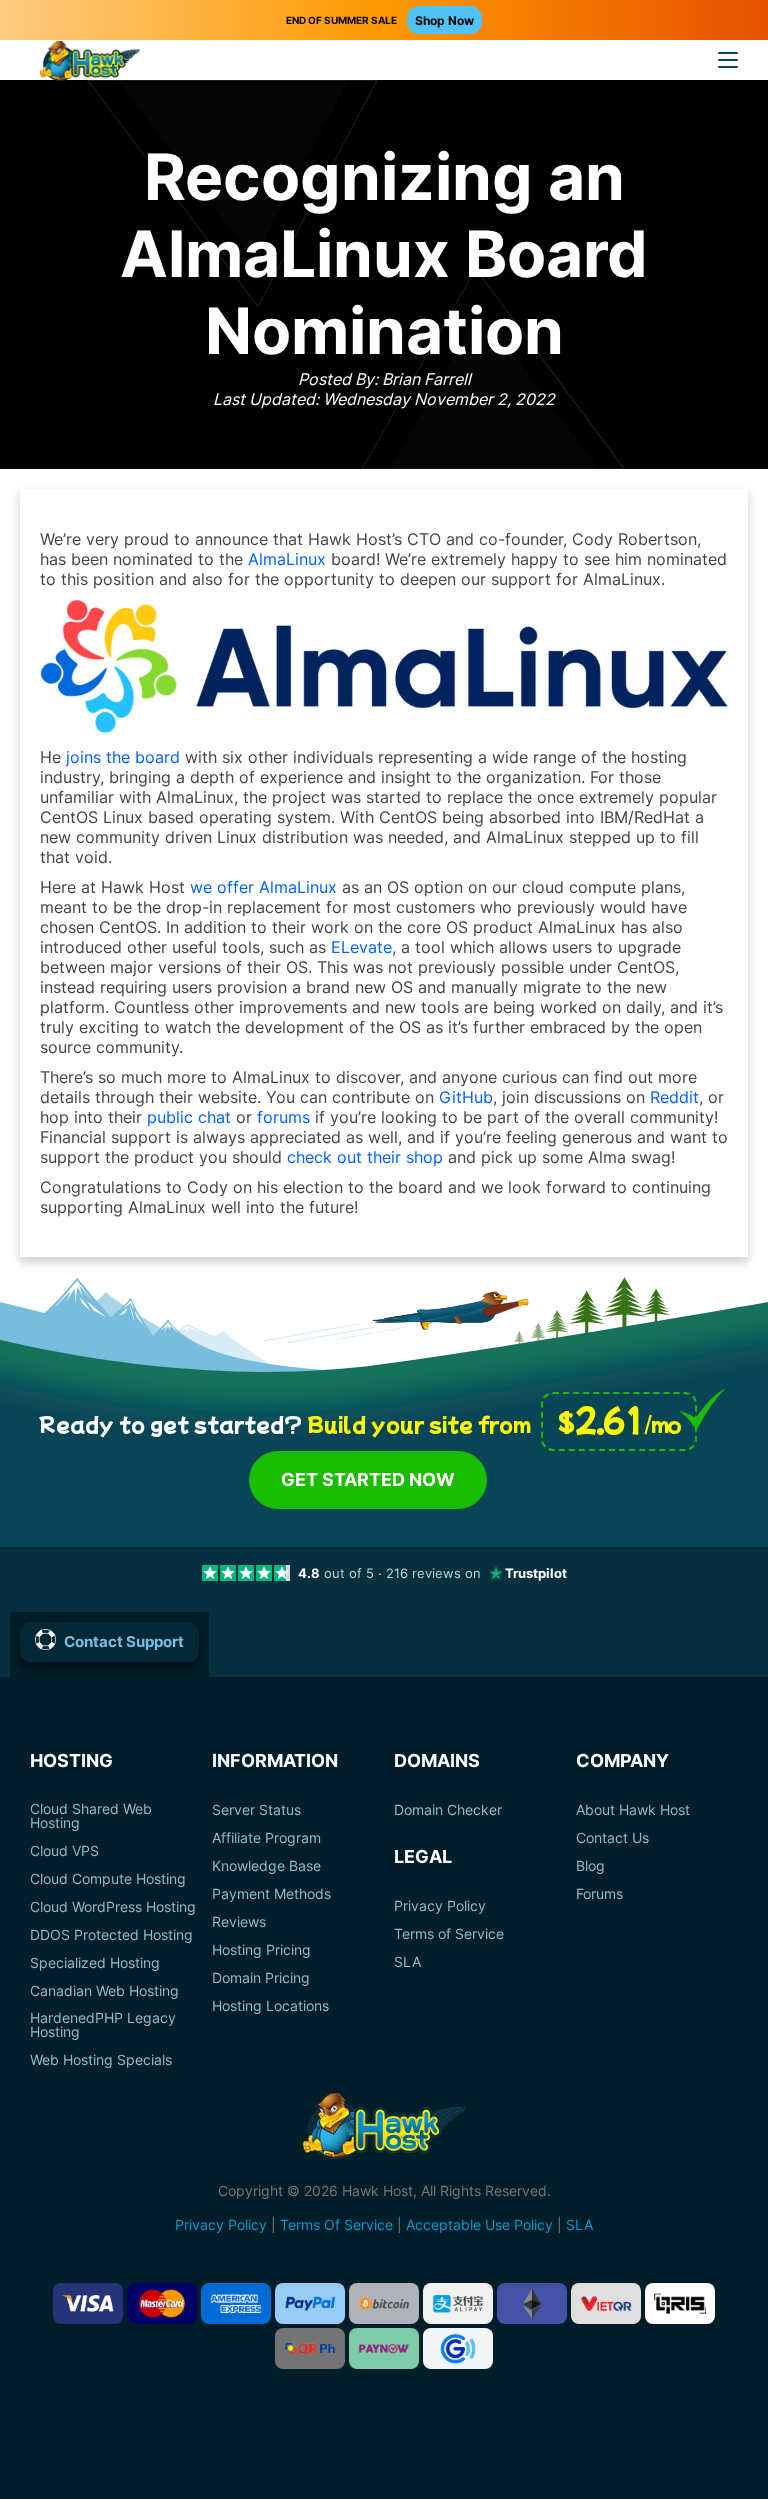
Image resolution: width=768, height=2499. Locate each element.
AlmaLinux (287, 559)
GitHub (466, 1097)
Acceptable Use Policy (479, 2224)
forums (283, 1117)
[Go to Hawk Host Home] (90, 63)
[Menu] (728, 60)
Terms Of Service (336, 2224)
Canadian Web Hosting (104, 1991)
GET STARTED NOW (368, 1479)
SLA (407, 1962)
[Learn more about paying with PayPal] (310, 2303)
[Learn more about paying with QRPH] (310, 2348)
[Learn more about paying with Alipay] (458, 2303)
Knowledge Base (266, 1866)
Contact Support (124, 1641)
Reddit (674, 1097)
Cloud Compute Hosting (108, 1879)
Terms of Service (449, 1934)
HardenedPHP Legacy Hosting (103, 2025)
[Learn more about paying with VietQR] (606, 2303)
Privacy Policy (440, 1906)
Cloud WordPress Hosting (113, 1907)
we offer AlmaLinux (263, 887)
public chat (189, 1117)
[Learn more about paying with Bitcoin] (384, 2303)
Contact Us (612, 1838)
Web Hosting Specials (101, 2060)
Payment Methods (271, 1894)
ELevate (361, 947)
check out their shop (365, 1157)
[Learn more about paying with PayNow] (384, 2348)
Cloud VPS (64, 1851)
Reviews (239, 1922)
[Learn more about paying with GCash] (458, 2348)
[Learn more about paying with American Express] (236, 2303)
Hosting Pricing (261, 1950)
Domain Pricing (261, 1978)
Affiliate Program (266, 1838)
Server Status (256, 1810)
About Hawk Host (633, 1810)
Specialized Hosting (95, 1963)
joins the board (123, 757)
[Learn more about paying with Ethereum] (532, 2303)
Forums (599, 1894)
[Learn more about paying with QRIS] (680, 2303)
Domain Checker (448, 1810)
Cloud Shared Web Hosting (91, 1816)
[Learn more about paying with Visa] (88, 2303)
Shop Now (444, 20)
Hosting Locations (270, 2006)
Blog (590, 1866)
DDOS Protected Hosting (111, 1935)
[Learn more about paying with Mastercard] (162, 2303)
